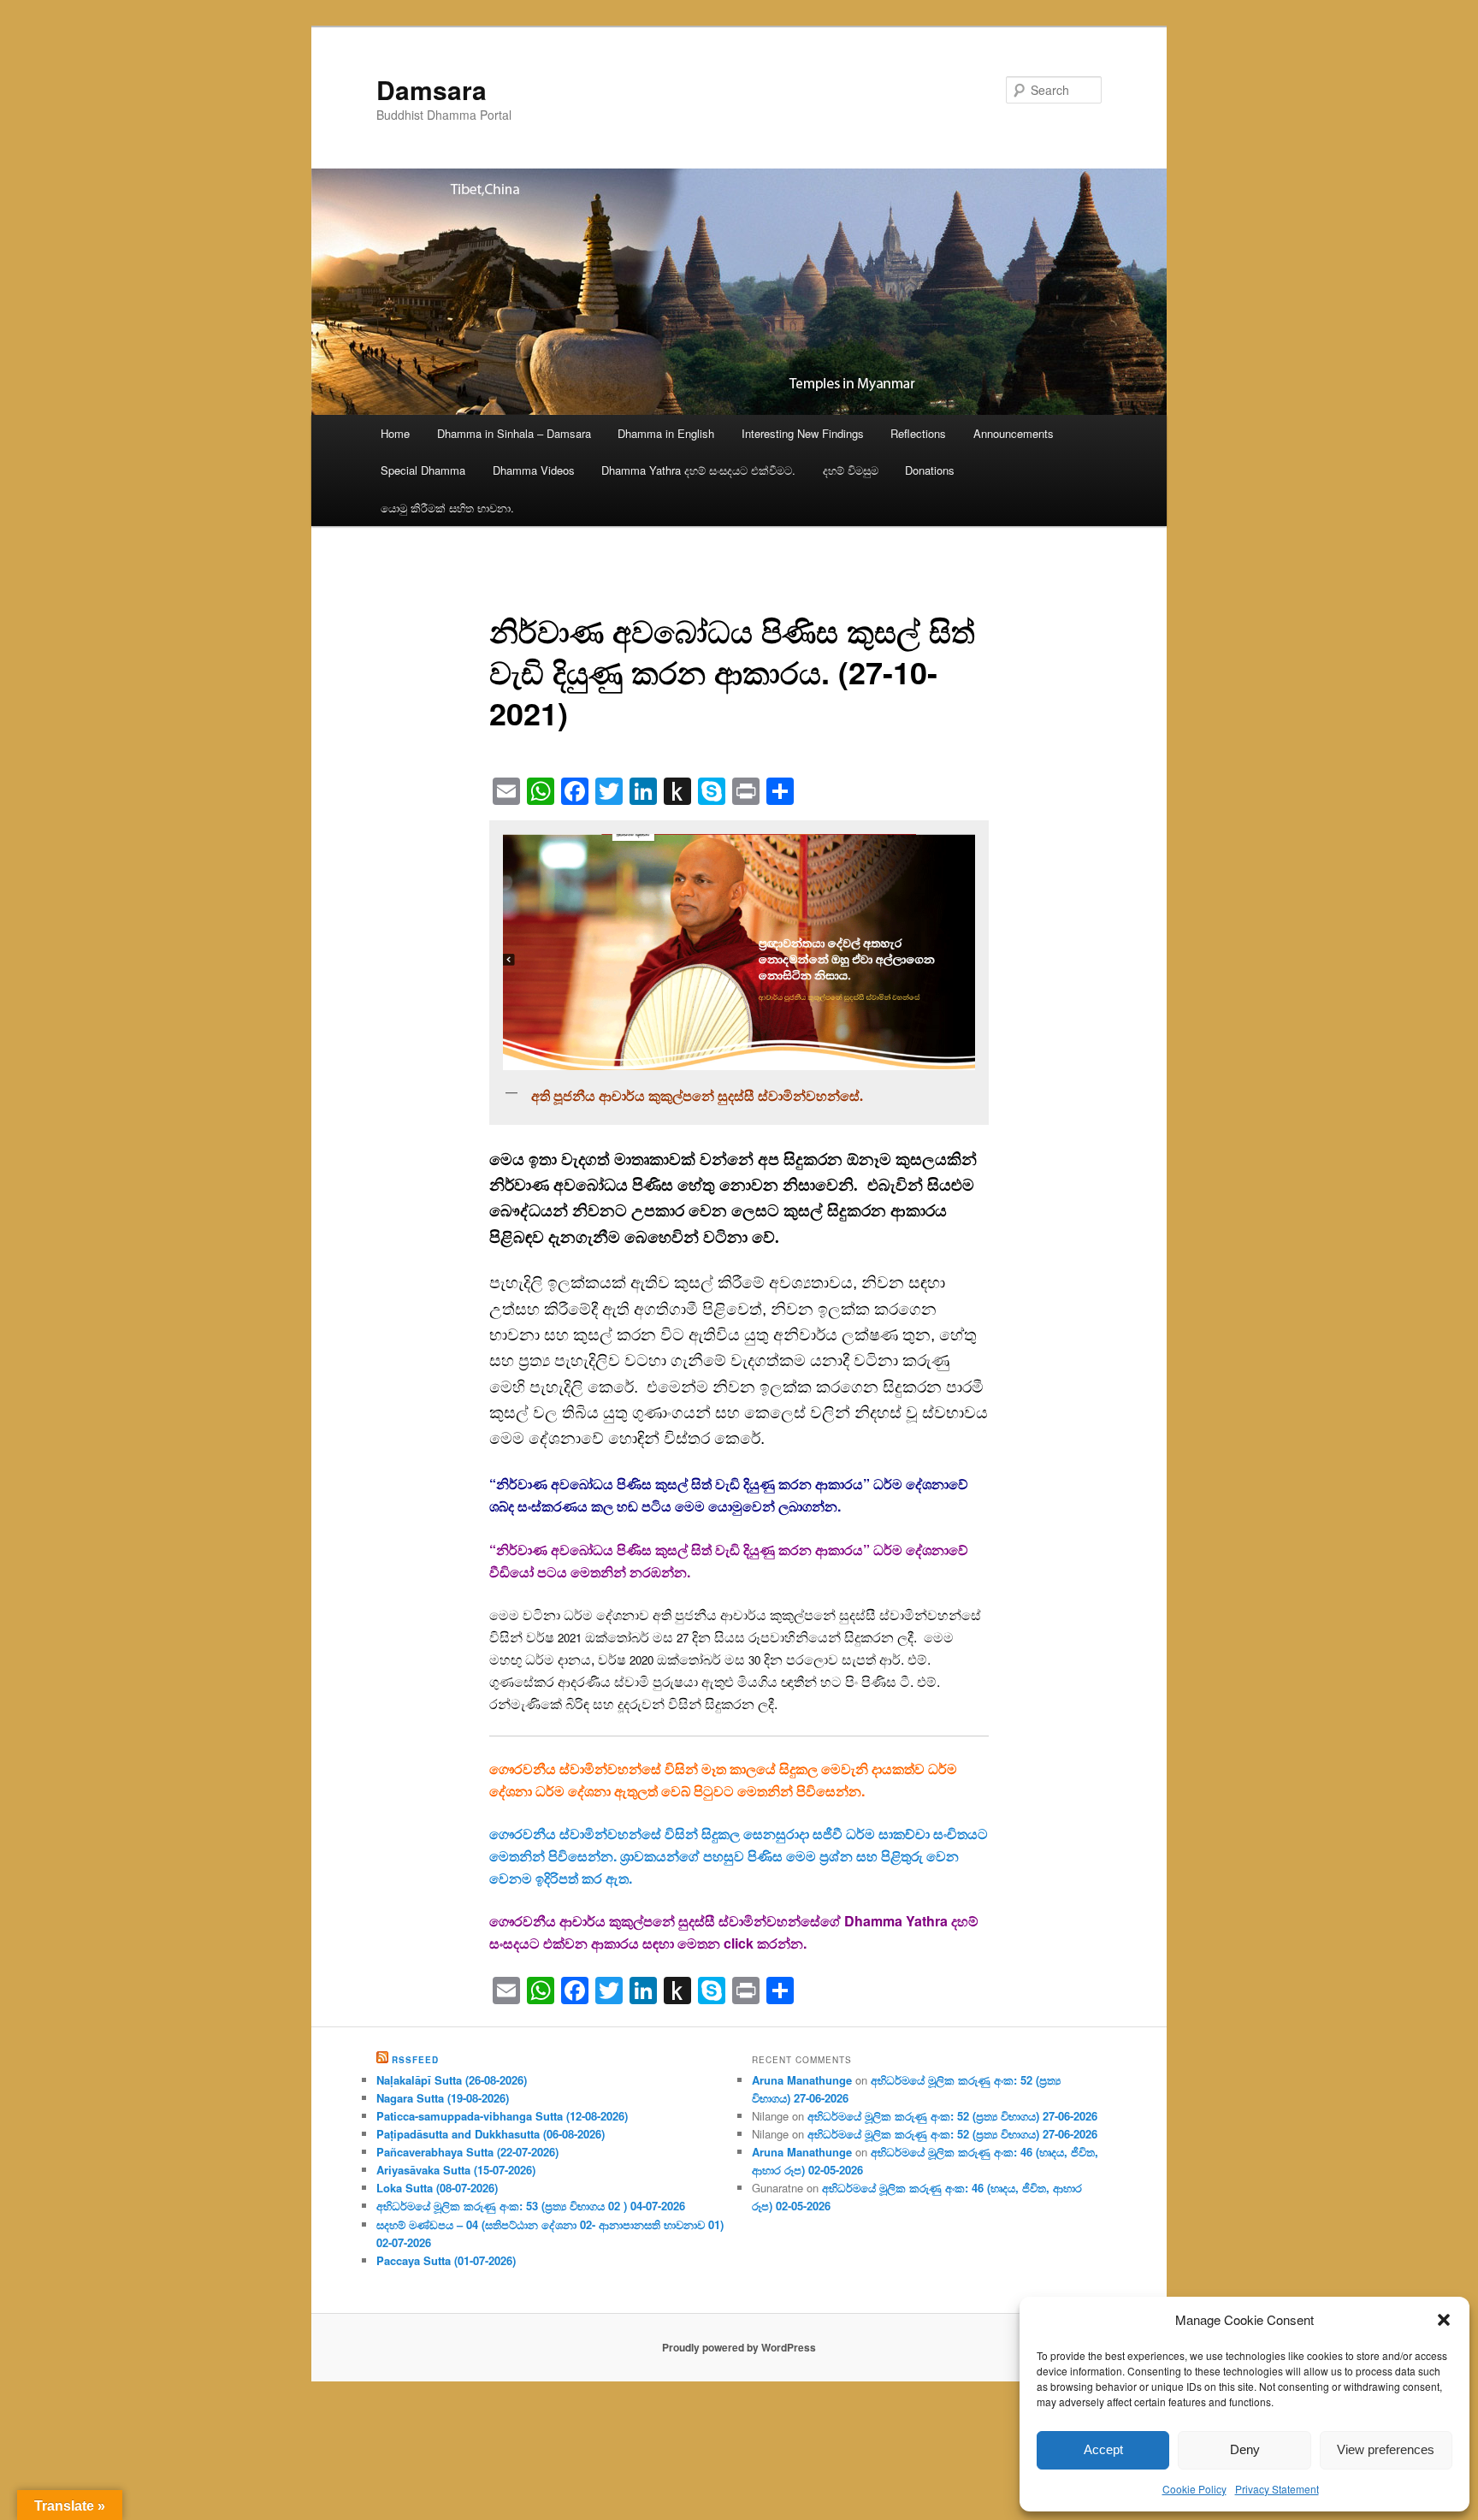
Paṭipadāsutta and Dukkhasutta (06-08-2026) (491, 2134)
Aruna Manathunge (802, 2080)
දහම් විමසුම (851, 470)
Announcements (1014, 433)
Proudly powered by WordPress (739, 2347)
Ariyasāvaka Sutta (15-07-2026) (456, 2170)
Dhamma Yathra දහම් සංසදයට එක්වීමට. (698, 470)
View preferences (1386, 2449)
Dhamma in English (666, 433)
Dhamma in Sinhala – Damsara (514, 433)
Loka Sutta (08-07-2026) (437, 2188)
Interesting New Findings (803, 433)
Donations (930, 470)
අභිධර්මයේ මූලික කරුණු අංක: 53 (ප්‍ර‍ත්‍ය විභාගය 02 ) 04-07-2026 (531, 2206)
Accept (1103, 2449)
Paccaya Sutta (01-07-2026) (446, 2260)
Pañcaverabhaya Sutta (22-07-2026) (467, 2152)
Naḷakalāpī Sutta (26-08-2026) (452, 2080)
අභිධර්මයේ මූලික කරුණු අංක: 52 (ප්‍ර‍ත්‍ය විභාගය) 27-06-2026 (952, 2116)
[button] (1444, 2320)
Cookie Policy (1194, 2489)
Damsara (432, 89)
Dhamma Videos (534, 470)
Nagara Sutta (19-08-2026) (443, 2098)
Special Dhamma (423, 470)
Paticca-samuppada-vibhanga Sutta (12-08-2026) (502, 2116)
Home (395, 433)
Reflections (918, 433)
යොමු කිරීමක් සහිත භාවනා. (447, 508)
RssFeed (415, 2060)
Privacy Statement (1277, 2489)
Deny (1245, 2449)
